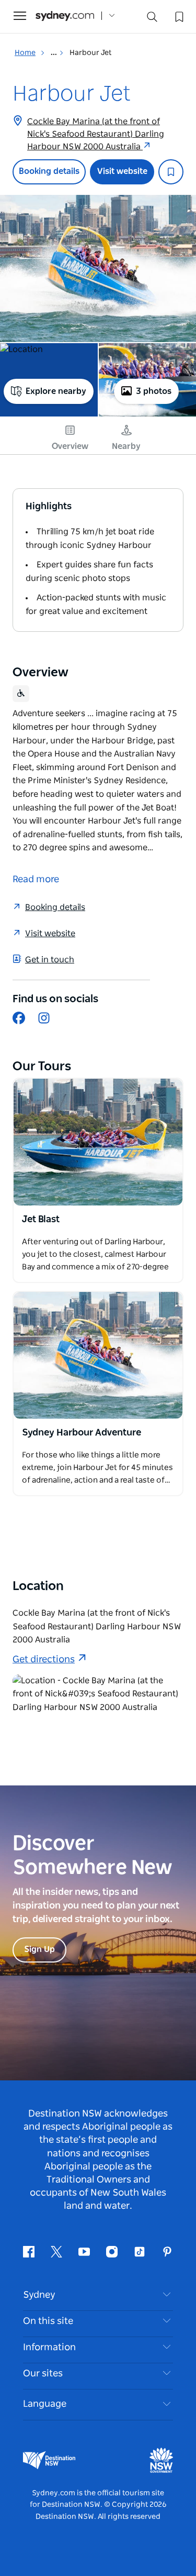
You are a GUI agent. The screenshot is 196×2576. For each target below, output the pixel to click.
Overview (70, 446)
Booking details (49, 171)
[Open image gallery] (98, 268)
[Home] (65, 16)
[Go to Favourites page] (178, 16)
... (55, 53)
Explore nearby (56, 391)
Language (45, 2404)
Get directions (44, 1660)
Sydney (39, 2295)
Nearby (126, 446)
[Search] (152, 19)
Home (25, 53)
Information (49, 2348)
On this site (48, 2321)
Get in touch (50, 960)
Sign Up (39, 1949)
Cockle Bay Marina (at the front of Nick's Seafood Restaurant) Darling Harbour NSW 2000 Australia (96, 134)
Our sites (43, 2374)
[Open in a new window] (98, 1142)
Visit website (122, 171)
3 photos (154, 391)
